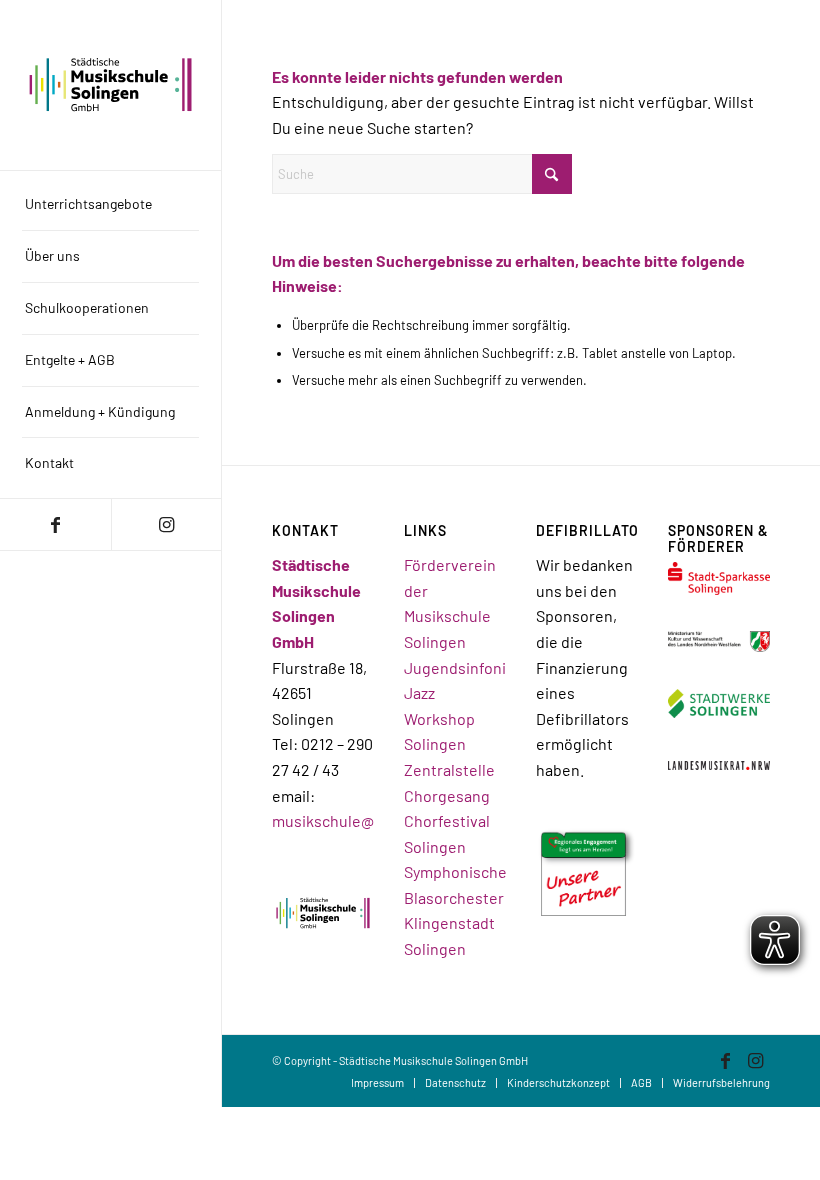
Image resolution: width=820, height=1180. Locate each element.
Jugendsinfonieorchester (494, 667)
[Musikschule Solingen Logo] (110, 84)
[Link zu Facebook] (55, 524)
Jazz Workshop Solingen (439, 718)
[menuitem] (110, 205)
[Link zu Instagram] (166, 524)
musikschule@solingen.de (364, 820)
